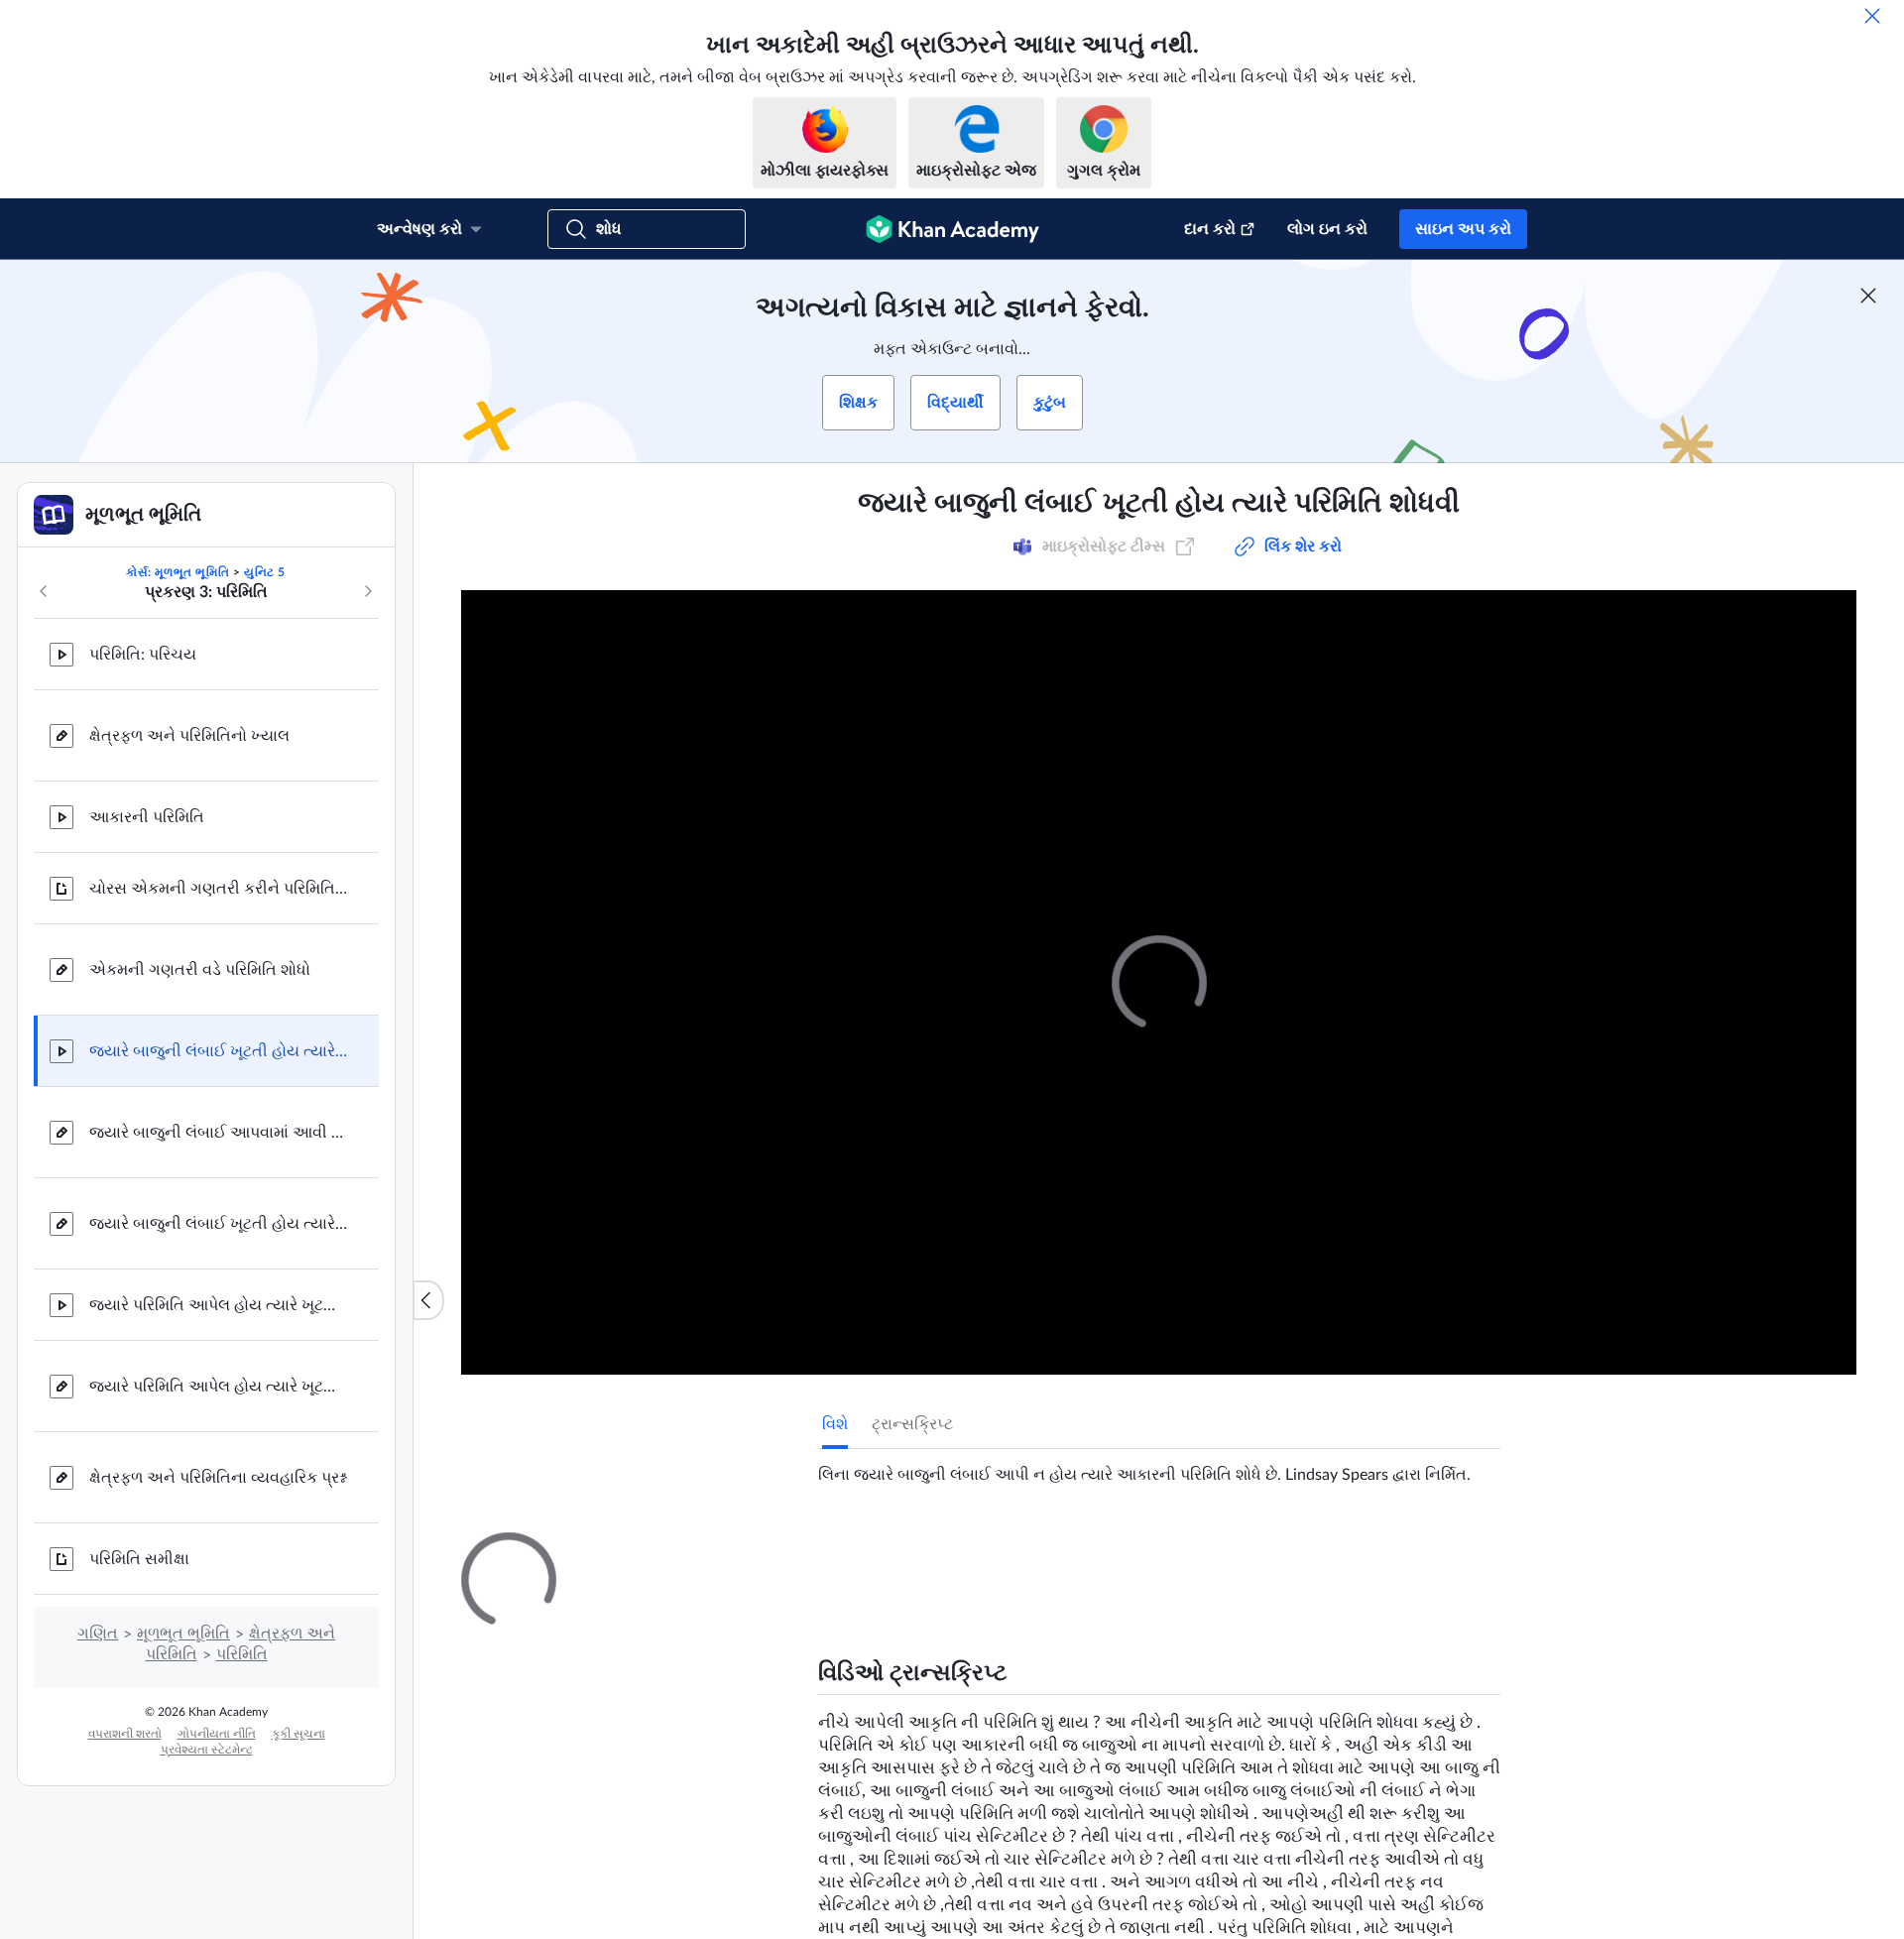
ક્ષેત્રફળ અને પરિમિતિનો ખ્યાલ (189, 736)
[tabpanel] (1159, 1467)
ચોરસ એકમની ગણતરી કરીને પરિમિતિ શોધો (218, 889)
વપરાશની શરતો (125, 1734)
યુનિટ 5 (265, 572)
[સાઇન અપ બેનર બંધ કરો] (1868, 296)
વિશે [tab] (835, 1424)
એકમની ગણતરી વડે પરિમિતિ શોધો (200, 970)
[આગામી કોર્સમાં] (368, 591)
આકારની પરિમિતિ (147, 817)
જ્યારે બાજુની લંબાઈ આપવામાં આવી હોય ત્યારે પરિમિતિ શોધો (218, 1133)
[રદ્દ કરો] (1872, 16)
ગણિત (98, 1634)
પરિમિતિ (242, 1654)
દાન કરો (1210, 229)
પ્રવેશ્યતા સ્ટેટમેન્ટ (207, 1750)
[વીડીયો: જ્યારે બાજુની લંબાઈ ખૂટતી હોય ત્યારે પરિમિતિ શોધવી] (1159, 982)
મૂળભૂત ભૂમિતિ (183, 1634)
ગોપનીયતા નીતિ (217, 1734)
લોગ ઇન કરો (1327, 229)
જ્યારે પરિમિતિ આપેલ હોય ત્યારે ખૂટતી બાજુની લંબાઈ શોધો (218, 1305)
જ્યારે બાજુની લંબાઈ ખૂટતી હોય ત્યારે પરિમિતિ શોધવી (218, 1051)
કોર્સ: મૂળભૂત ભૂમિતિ (178, 572)
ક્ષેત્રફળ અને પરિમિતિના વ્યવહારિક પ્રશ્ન (218, 1478)
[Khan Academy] (952, 229)
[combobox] (1382, 1785)
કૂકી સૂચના (298, 1734)
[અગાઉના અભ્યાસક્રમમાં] (44, 591)
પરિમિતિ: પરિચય (143, 655)
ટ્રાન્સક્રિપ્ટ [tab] (912, 1424)
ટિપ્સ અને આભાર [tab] (952, 1550)
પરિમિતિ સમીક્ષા (139, 1559)
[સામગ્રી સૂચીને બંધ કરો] (428, 1300)
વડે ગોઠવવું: (1240, 1785)
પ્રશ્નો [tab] (856, 1550)
